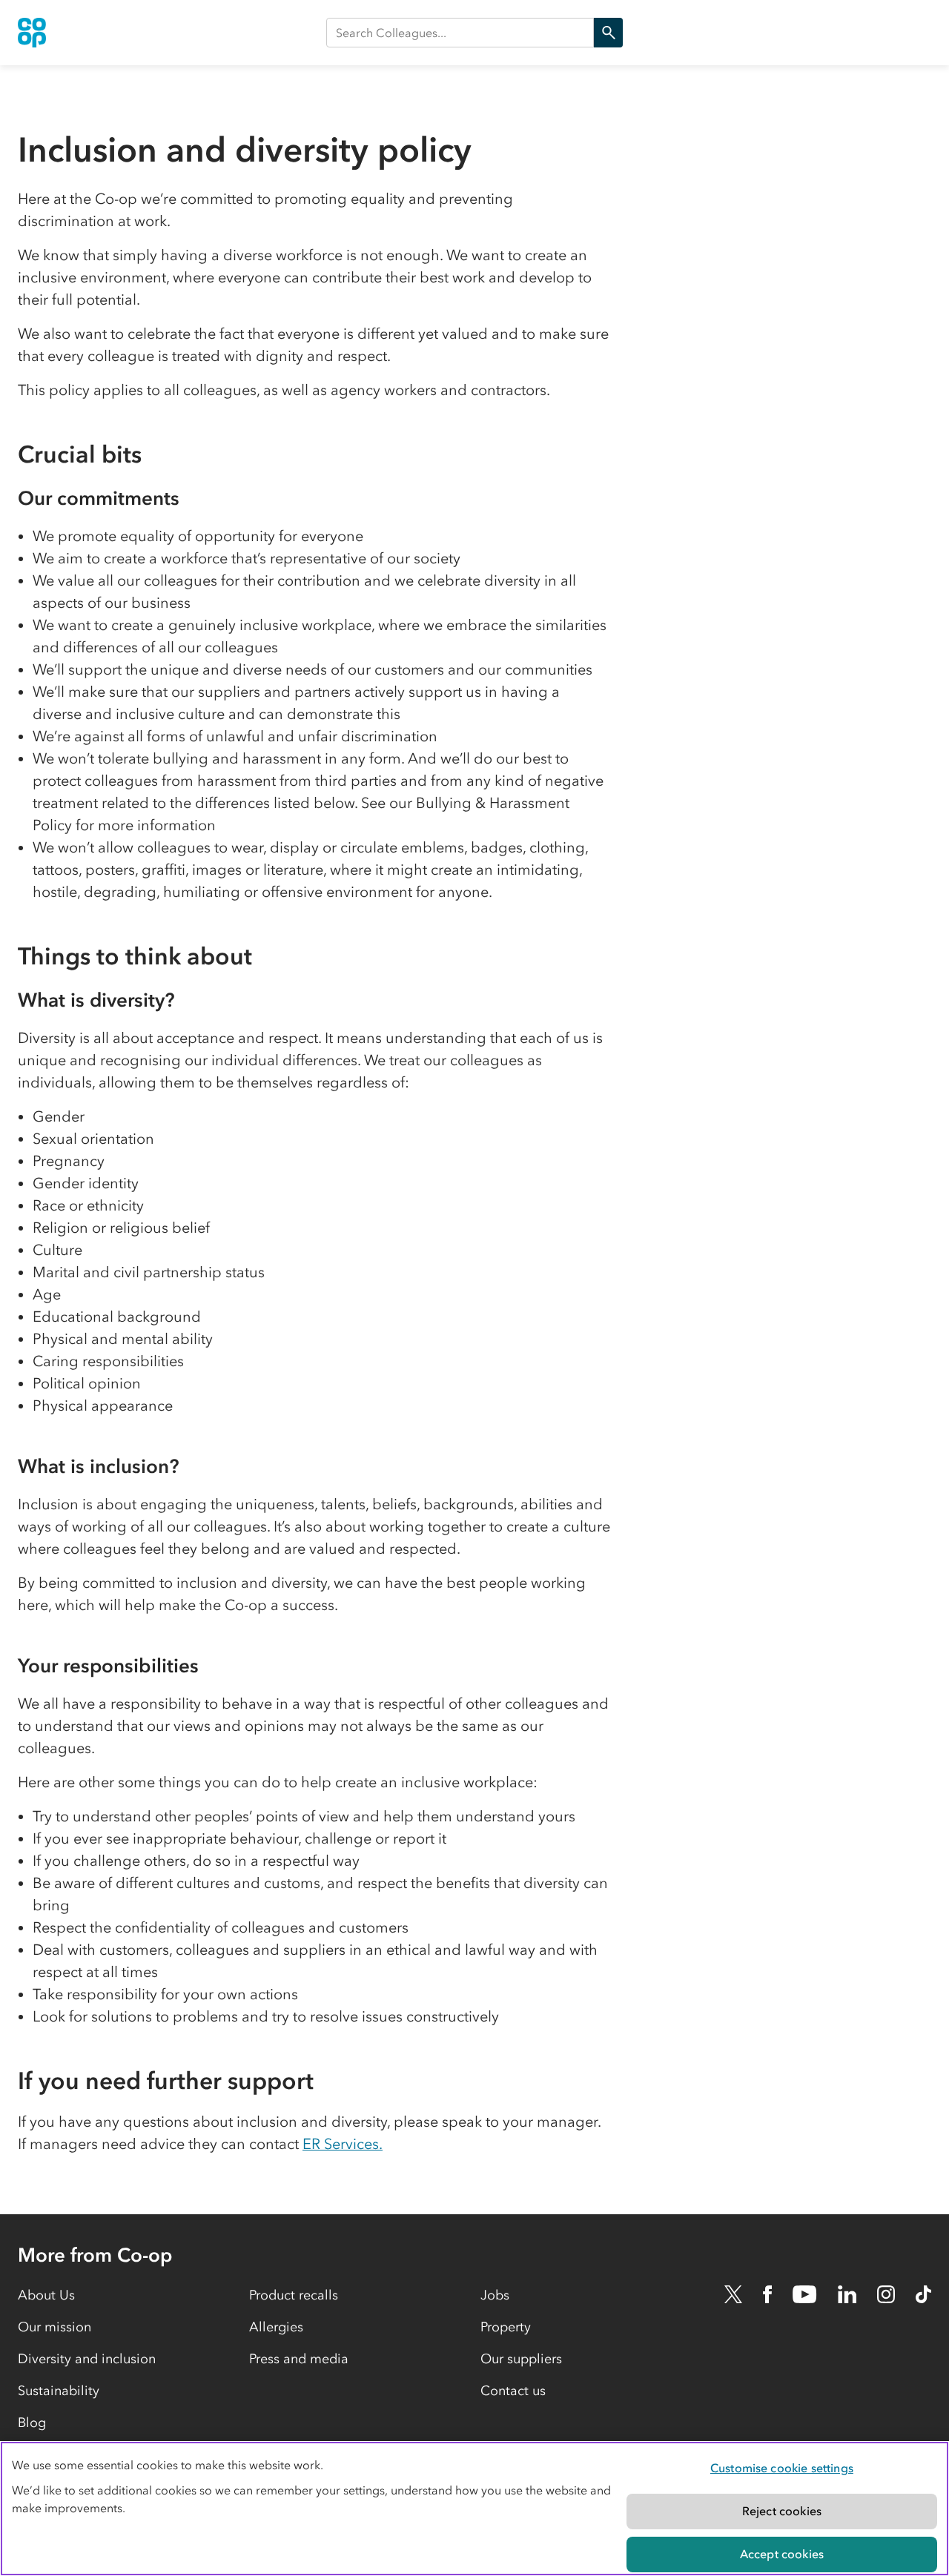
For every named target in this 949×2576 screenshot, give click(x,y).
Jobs (495, 2295)
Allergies (276, 2327)
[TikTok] (923, 2294)
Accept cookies (782, 2554)
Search (608, 33)
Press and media (299, 2359)
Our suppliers (521, 2359)
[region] (474, 2509)
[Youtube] (804, 2294)
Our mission (54, 2327)
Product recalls (294, 2295)
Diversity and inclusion (87, 2359)
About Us (46, 2295)
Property (506, 2327)
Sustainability (59, 2391)
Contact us (513, 2391)
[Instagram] (886, 2294)
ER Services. (343, 2144)
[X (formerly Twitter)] (733, 2294)
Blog (32, 2423)
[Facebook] (767, 2294)
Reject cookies (782, 2511)
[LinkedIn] (847, 2294)
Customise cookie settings (782, 2468)
